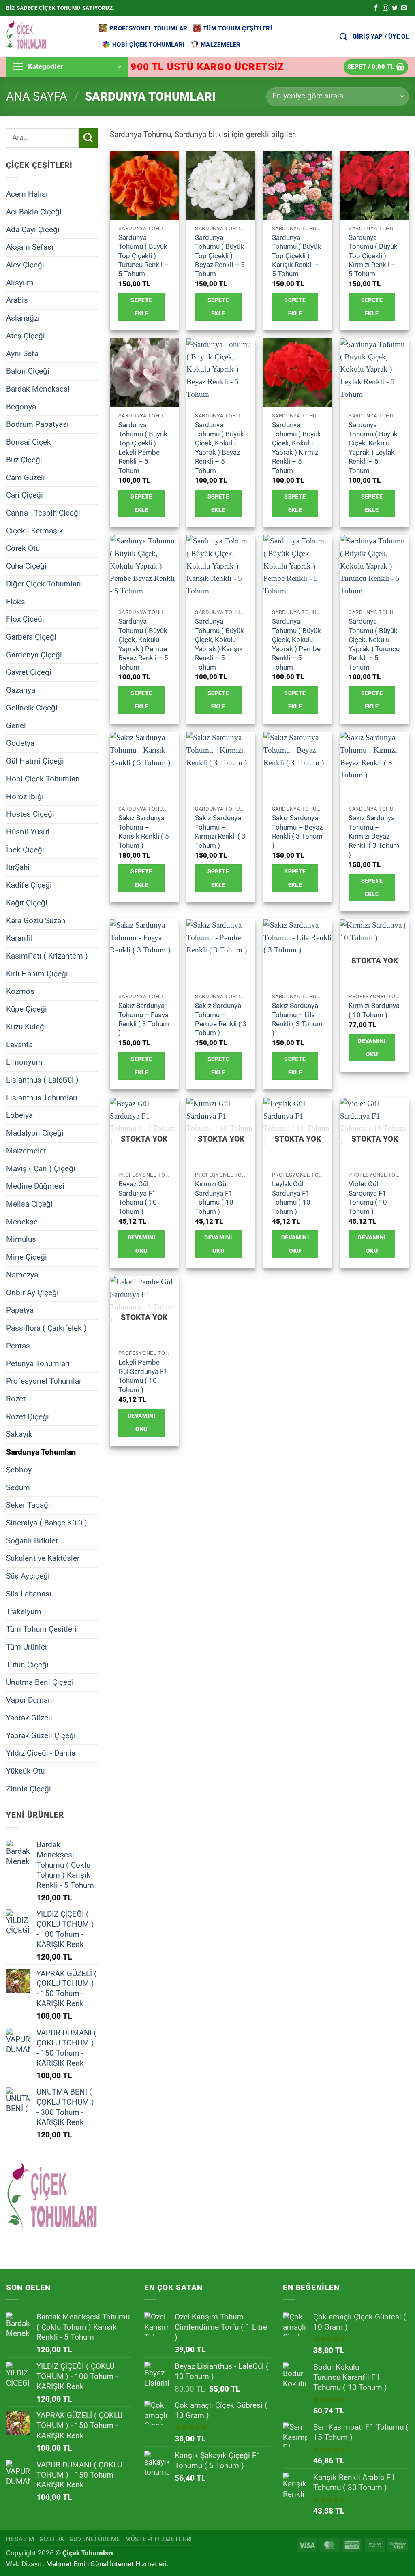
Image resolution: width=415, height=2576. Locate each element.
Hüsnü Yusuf (28, 832)
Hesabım (20, 2539)
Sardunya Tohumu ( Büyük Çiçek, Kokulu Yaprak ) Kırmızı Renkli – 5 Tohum (296, 447)
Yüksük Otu (25, 1771)
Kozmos (20, 991)
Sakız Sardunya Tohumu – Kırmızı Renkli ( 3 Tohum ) (220, 831)
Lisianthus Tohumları (42, 1097)
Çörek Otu (23, 548)
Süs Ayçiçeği (28, 1576)
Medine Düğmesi (35, 1186)
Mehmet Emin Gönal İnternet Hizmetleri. (107, 2564)
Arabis (17, 300)
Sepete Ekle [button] (141, 307)
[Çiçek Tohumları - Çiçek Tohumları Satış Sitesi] (47, 36)
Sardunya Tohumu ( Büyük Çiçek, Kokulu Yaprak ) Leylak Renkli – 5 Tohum (373, 447)
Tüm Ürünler (27, 1647)
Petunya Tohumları (38, 1363)
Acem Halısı (27, 194)
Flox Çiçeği (25, 619)
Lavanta (19, 1044)
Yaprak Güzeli (29, 1718)
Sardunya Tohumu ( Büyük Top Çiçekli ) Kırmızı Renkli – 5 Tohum (373, 256)
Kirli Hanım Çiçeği (37, 973)
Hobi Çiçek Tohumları (149, 45)
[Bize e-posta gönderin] (404, 8)
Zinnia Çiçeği (29, 1788)
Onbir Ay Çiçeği (32, 1292)
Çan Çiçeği (25, 495)
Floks (16, 601)
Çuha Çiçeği (26, 566)
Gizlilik (52, 2539)
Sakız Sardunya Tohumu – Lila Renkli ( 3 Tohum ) (297, 1019)
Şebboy (19, 1470)
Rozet (16, 1399)
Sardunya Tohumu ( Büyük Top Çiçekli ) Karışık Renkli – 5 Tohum (296, 256)
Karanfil (19, 938)
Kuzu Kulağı (26, 1027)
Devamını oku (372, 1047)
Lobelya (19, 1115)
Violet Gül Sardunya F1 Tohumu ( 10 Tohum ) (368, 1197)
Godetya (20, 743)
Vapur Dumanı (30, 1700)
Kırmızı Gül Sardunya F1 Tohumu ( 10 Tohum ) (214, 1197)
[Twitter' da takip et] (395, 8)
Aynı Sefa (22, 353)
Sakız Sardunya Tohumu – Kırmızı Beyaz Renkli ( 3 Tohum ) (374, 836)
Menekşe (22, 1221)
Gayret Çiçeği (29, 672)
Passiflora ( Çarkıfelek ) (46, 1328)
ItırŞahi (18, 867)
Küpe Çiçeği (27, 1009)
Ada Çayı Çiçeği (33, 229)
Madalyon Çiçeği (35, 1133)
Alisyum (20, 282)
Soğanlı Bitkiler (32, 1540)
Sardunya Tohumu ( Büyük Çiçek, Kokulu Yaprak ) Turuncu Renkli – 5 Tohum (374, 644)
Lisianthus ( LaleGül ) (42, 1080)
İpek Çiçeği (25, 849)
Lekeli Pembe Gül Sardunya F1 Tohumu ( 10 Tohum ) (143, 1376)
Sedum (18, 1487)
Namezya (22, 1275)
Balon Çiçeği (28, 371)
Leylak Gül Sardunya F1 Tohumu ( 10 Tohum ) (291, 1197)
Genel (16, 725)
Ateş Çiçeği (26, 336)
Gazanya (21, 690)
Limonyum (24, 1062)
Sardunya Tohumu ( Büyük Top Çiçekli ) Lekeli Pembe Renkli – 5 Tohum (143, 447)
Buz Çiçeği (24, 460)
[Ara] (343, 36)
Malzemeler (220, 45)
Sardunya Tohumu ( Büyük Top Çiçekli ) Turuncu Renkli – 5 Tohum (143, 256)
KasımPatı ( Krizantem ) (47, 956)
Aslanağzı (23, 318)
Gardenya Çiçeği (34, 654)
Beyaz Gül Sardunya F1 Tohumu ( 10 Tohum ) (138, 1197)
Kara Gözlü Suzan (36, 920)
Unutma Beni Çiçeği (40, 1682)
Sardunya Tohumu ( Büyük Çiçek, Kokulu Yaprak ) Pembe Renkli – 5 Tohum (296, 644)
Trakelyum (24, 1611)
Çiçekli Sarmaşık (35, 530)
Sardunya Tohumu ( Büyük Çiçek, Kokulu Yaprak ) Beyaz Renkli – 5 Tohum (219, 447)
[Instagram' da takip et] (385, 8)
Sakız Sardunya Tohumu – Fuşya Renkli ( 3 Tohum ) (144, 1019)
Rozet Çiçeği (28, 1416)
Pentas (18, 1345)
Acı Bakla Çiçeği (34, 211)
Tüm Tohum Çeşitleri (238, 28)
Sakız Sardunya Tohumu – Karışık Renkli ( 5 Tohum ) (144, 831)
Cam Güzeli (26, 477)
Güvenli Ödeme (95, 2539)
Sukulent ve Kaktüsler (43, 1558)
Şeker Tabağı (28, 1505)
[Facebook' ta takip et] (376, 8)
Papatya (20, 1310)
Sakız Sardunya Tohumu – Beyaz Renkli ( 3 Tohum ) (297, 831)
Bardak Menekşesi (38, 389)
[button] (381, 36)
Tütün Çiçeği (27, 1664)
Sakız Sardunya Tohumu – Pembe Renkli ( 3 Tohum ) (221, 1019)
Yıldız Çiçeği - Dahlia (41, 1753)
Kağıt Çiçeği (27, 903)
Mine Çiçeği (27, 1257)
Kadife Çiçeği (29, 885)
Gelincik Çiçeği (32, 708)
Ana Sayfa (37, 96)
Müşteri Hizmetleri (159, 2539)
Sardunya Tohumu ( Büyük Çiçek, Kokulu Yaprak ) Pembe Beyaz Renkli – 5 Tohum (143, 644)
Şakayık (19, 1434)
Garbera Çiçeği (31, 637)
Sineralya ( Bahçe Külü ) (47, 1523)
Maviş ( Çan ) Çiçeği (41, 1168)
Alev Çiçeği (25, 265)
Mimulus (21, 1239)
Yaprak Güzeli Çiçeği (41, 1735)
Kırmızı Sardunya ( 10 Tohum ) (374, 1010)
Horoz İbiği (25, 796)
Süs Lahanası (29, 1594)
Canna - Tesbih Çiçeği (43, 513)
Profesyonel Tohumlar (148, 28)
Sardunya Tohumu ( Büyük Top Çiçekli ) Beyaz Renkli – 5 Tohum (220, 256)
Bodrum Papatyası (37, 424)
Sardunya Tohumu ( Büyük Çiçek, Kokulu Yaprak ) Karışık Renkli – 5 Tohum (219, 644)
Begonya (21, 406)
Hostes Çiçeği (30, 814)
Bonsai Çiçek (29, 442)
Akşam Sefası (30, 247)
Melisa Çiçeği (29, 1204)
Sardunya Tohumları (41, 1452)
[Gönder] (88, 138)
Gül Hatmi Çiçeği (35, 761)
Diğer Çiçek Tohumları (44, 584)
